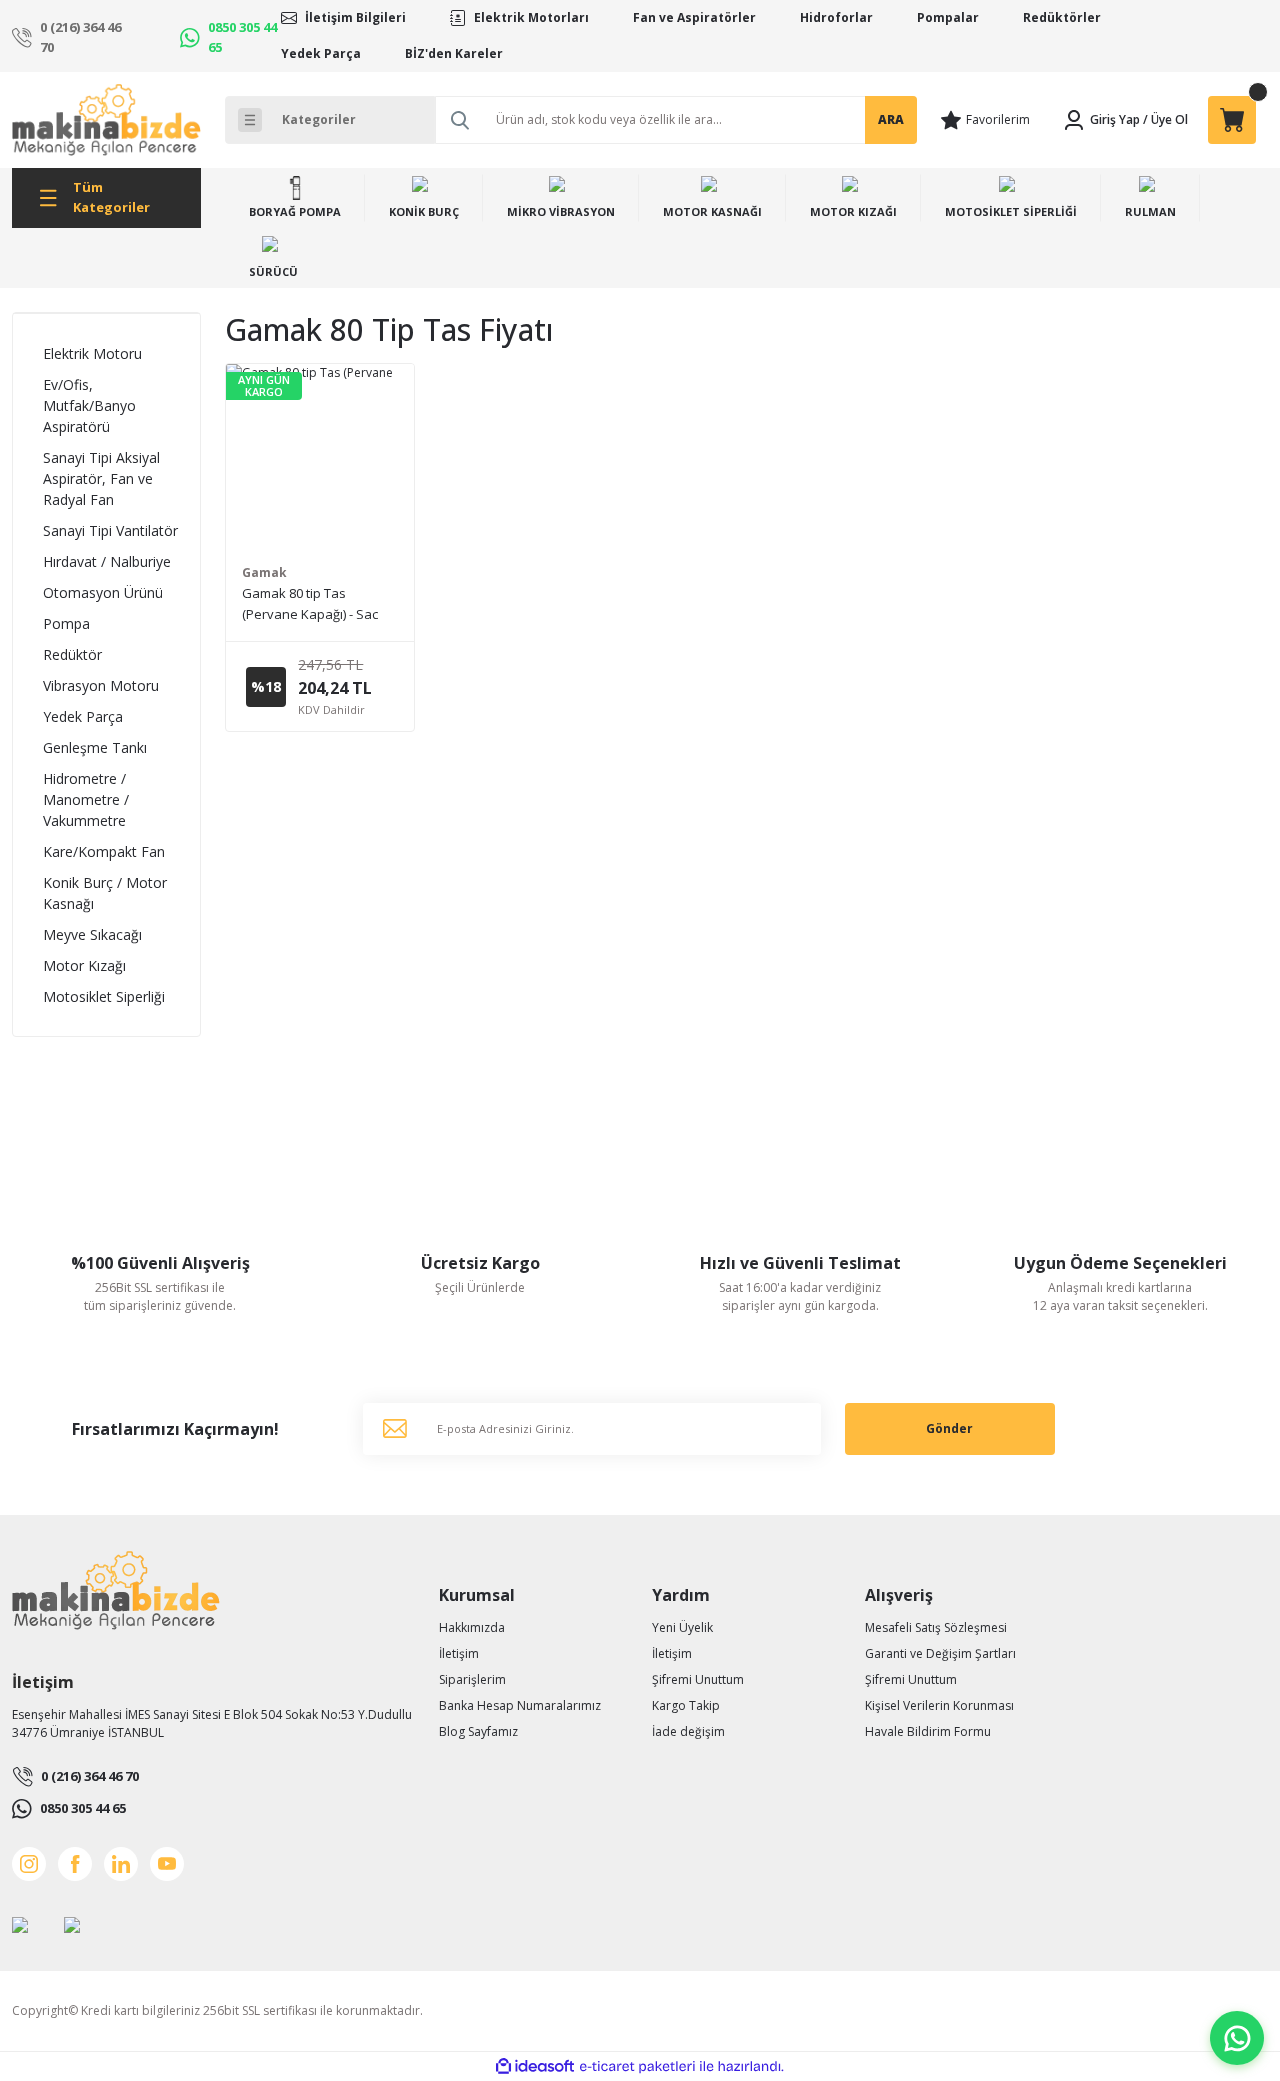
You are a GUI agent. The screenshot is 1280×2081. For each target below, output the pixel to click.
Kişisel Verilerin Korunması (939, 1705)
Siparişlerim (472, 1679)
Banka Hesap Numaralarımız (520, 1705)
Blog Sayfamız (478, 1731)
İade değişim (688, 1731)
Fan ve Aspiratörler (694, 17)
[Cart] (1232, 120)
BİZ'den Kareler (454, 53)
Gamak (264, 572)
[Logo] (106, 120)
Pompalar (948, 17)
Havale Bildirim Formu (928, 1731)
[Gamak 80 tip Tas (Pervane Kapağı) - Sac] (319, 457)
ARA (891, 119)
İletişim (459, 1653)
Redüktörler (1062, 17)
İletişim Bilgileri (355, 17)
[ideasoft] (535, 2066)
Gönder (949, 1428)
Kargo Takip (686, 1705)
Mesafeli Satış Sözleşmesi (936, 1627)
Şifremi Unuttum (698, 1679)
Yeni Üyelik (682, 1627)
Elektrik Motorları (531, 17)
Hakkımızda (472, 1627)
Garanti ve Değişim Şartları (940, 1653)
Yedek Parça (321, 53)
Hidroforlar (836, 17)
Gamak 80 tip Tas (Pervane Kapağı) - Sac (310, 603)
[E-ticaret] (637, 2067)
